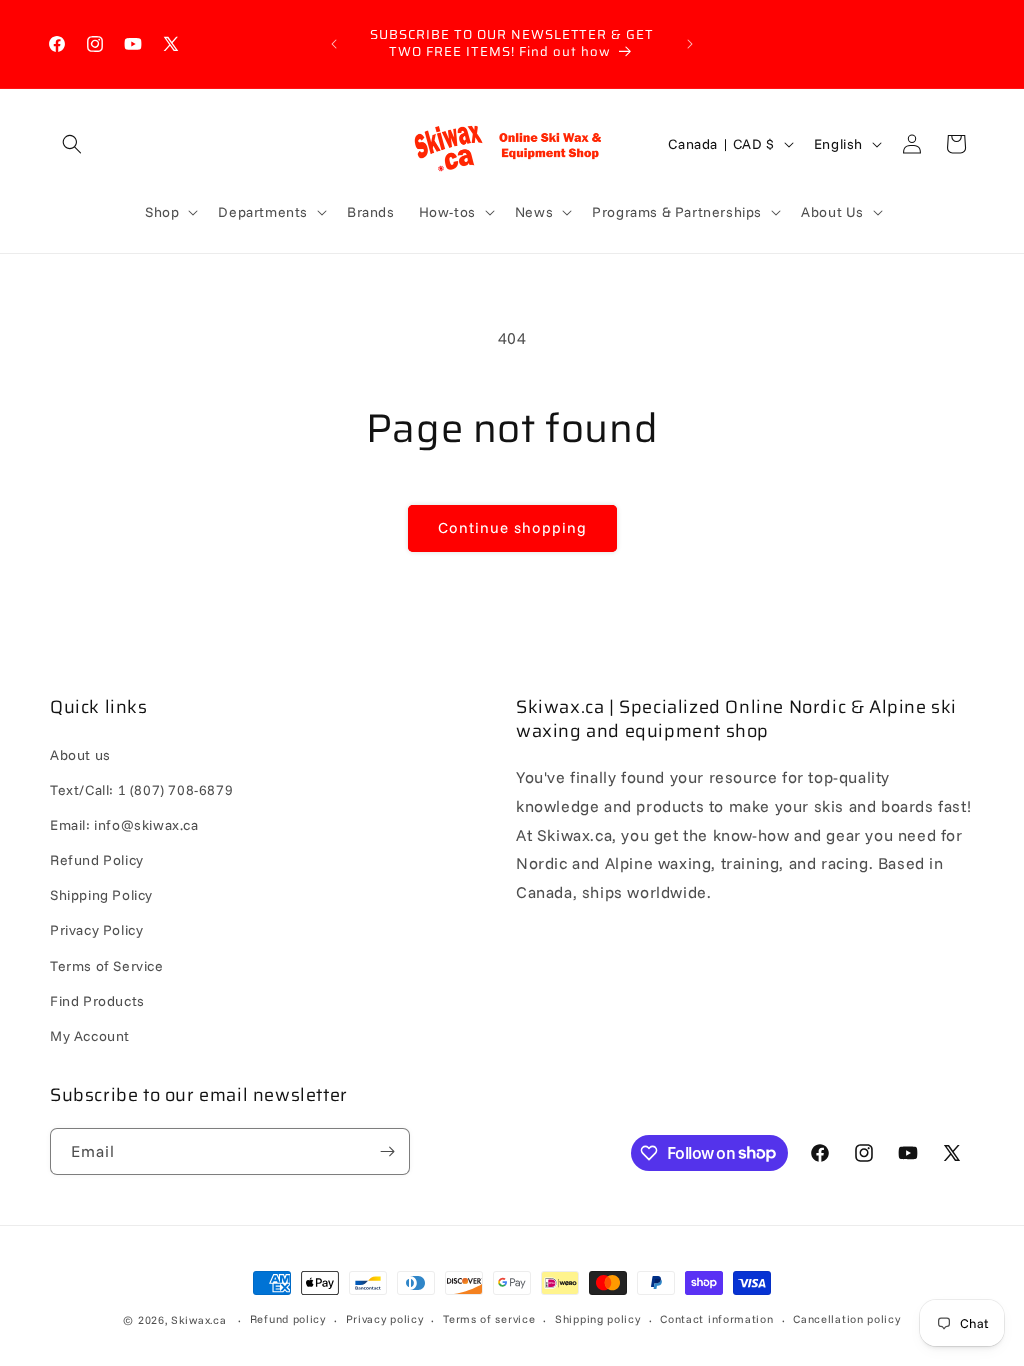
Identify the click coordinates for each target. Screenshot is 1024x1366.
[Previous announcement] (334, 44)
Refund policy (288, 1319)
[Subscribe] (387, 1151)
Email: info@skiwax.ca (124, 825)
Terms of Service (107, 966)
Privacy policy (385, 1319)
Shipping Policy (101, 895)
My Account (90, 1036)
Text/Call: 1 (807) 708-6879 (141, 790)
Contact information (716, 1319)
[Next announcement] (690, 44)
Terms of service (489, 1319)
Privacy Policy (96, 930)
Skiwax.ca (198, 1320)
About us (80, 755)
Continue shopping (512, 527)
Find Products (97, 1001)
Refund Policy (97, 860)
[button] (72, 144)
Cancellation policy (846, 1319)
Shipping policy (598, 1319)
